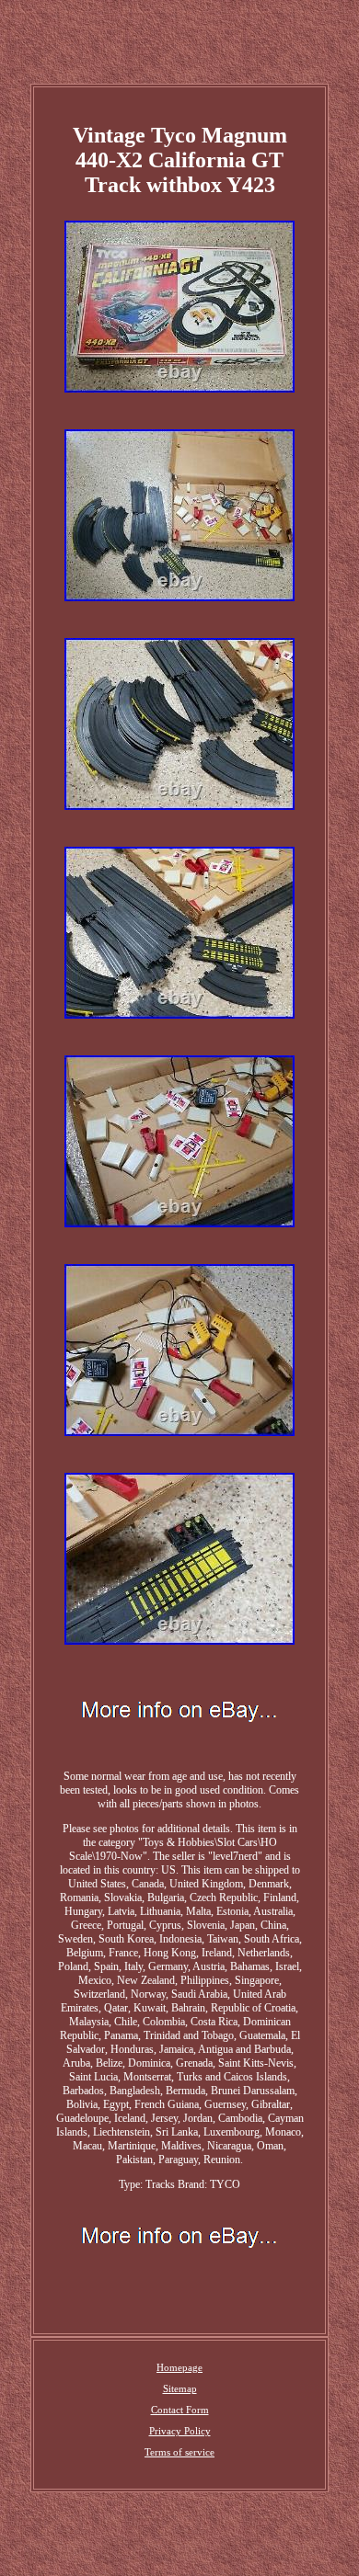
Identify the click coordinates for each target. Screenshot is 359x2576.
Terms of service (179, 2452)
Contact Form (180, 2410)
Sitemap (180, 2388)
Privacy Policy (180, 2431)
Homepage (179, 2367)
